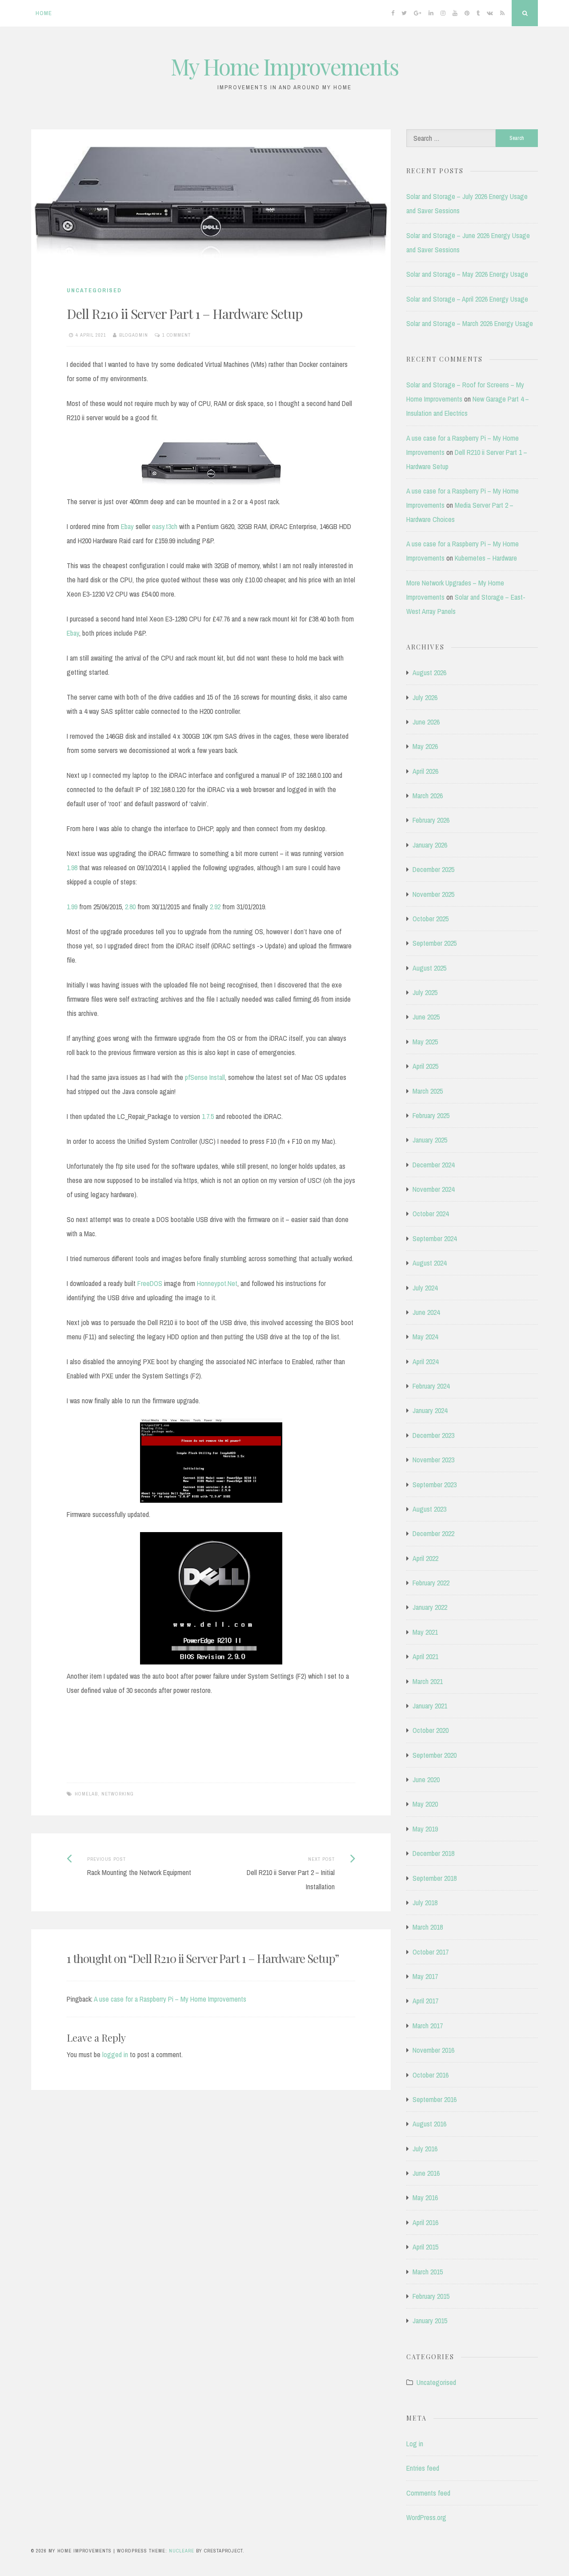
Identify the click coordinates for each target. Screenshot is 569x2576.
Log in (415, 2444)
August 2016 (429, 2124)
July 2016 (425, 2149)
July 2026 (425, 697)
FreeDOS (150, 1283)
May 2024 (425, 1337)
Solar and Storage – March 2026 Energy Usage (470, 323)
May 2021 (425, 1632)
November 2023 (433, 1460)
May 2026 (425, 746)
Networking (118, 1794)
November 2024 (433, 1189)
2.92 (215, 907)
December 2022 (433, 1533)
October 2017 (431, 1952)
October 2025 (431, 919)
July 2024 (425, 1288)
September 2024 (435, 1238)
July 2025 (425, 992)
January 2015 (430, 2321)
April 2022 (425, 1558)
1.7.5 (208, 1116)
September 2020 (435, 1755)
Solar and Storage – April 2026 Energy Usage (467, 299)
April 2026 (425, 771)
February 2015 (431, 2296)
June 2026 (426, 722)
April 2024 (425, 1362)
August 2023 (429, 1509)
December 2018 (433, 1853)
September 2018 (435, 1878)
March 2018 (428, 1927)
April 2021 (425, 1656)
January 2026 (430, 845)
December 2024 (433, 1165)
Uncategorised (94, 290)
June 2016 (426, 2173)
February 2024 (431, 1386)
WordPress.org (426, 2517)
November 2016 (433, 2050)
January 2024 (430, 1410)
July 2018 (425, 1903)
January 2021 (430, 1706)
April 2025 (425, 1066)
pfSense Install (205, 1077)
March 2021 (428, 1681)
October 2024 (431, 1214)
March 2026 (428, 796)
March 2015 (428, 2272)
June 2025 (426, 1017)
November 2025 (433, 894)
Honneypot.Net (217, 1283)
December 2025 (433, 869)
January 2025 (430, 1140)
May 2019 (425, 1829)
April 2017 (425, 2001)
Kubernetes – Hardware (486, 558)
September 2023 (435, 1485)
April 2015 (425, 2247)
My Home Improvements (284, 66)
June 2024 (426, 1312)
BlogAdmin (134, 335)
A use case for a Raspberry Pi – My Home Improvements (170, 1999)
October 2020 (431, 1730)
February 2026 (431, 820)
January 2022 (430, 1607)
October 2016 (431, 2075)
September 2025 (435, 943)
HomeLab (86, 1794)
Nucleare (182, 2551)
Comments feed (428, 2493)
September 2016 (435, 2099)
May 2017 (425, 1976)
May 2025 (425, 1042)
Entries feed (423, 2468)
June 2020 (426, 1780)
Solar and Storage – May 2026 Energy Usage (467, 274)
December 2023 (433, 1435)
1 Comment (176, 335)
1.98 (72, 868)
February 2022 (431, 1583)
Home (44, 13)
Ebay (127, 526)
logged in (115, 2054)
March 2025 (428, 1091)
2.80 (130, 907)
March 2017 (428, 2026)
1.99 (72, 907)
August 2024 (429, 1263)
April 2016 (425, 2222)
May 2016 (425, 2198)
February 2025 (431, 1115)
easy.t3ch (165, 526)
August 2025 (429, 968)
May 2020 (425, 1804)
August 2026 (429, 673)
